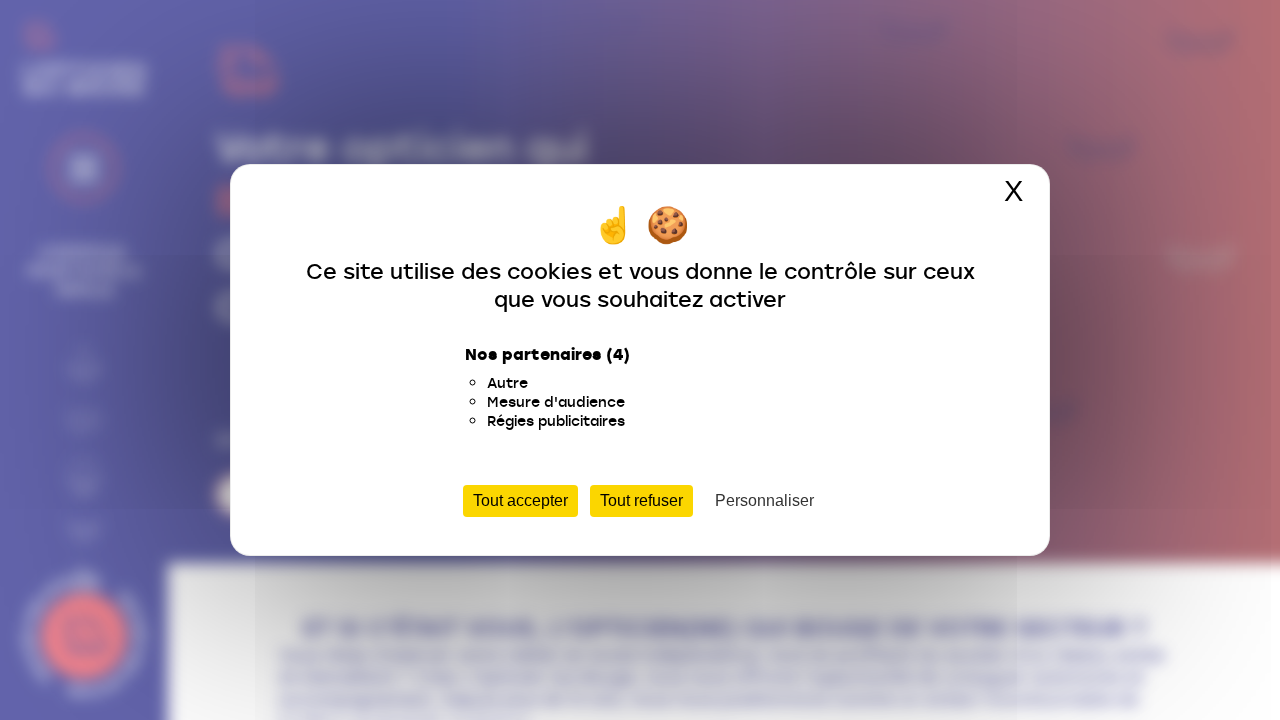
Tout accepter (520, 500)
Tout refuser (641, 500)
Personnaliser (764, 500)
